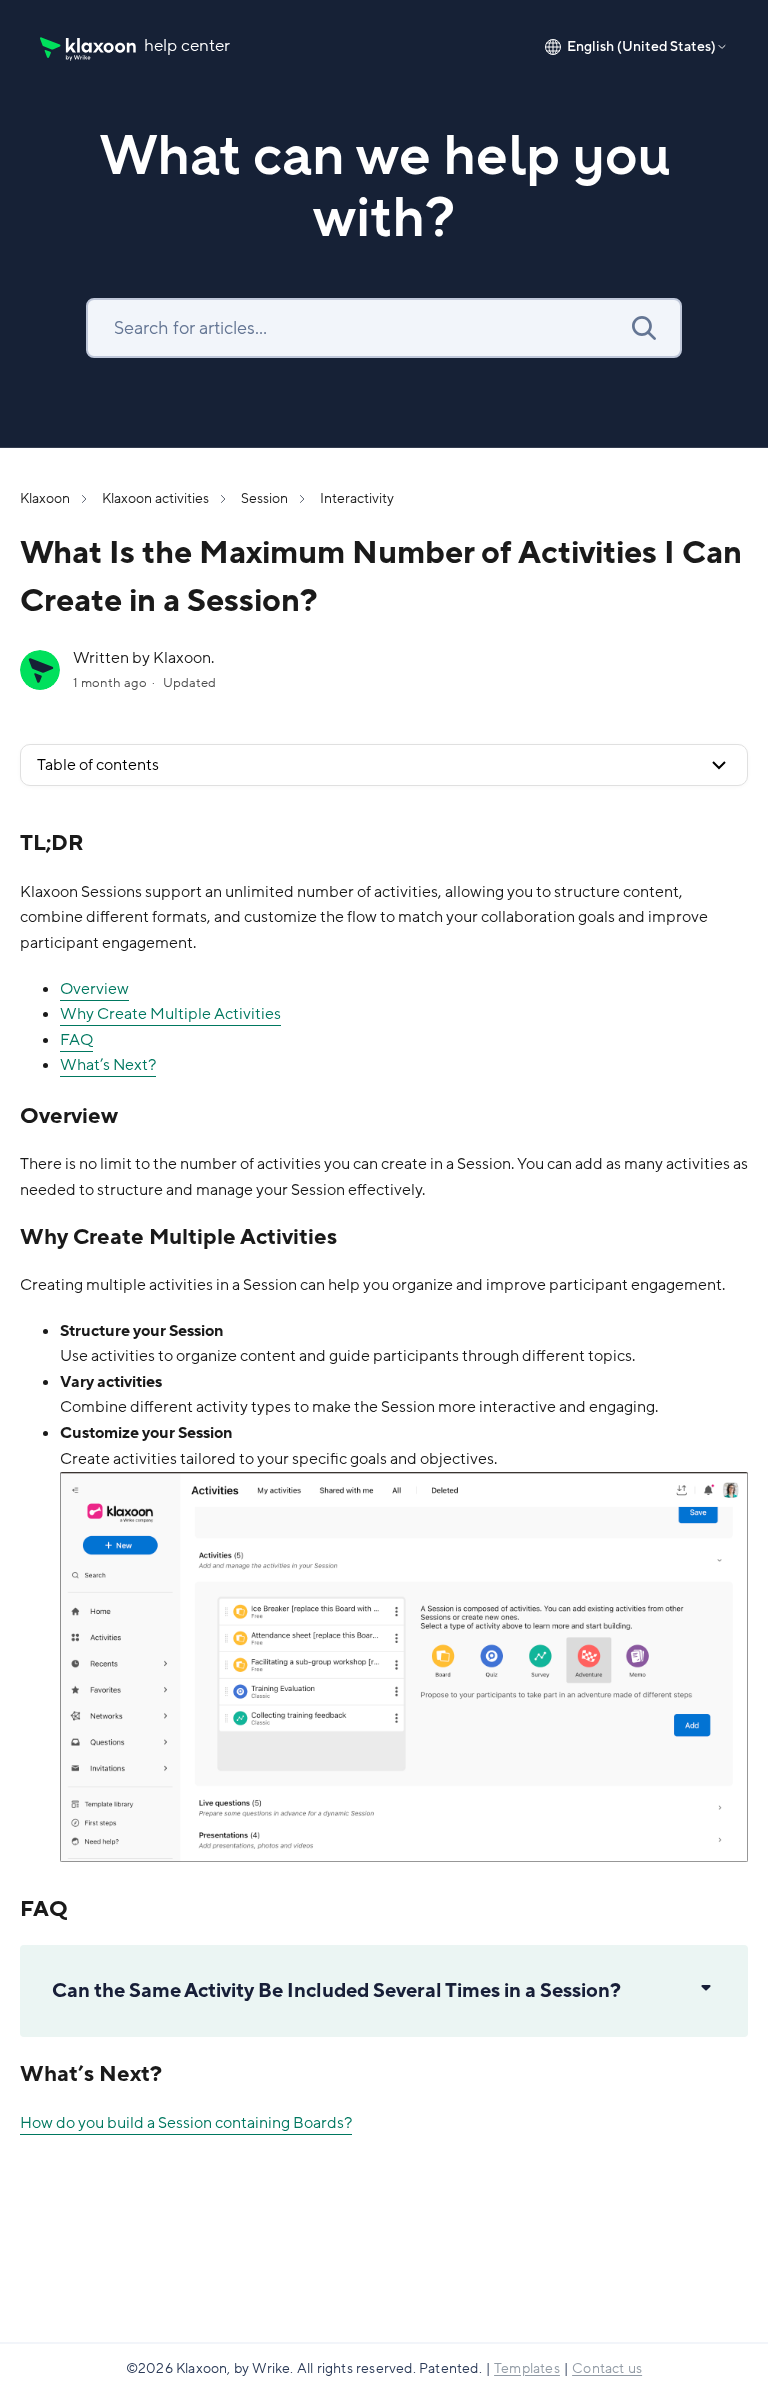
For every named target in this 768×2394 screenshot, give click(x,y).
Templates (527, 2368)
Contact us (607, 2368)
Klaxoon (45, 498)
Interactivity (357, 498)
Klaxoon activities (155, 498)
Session (264, 498)
